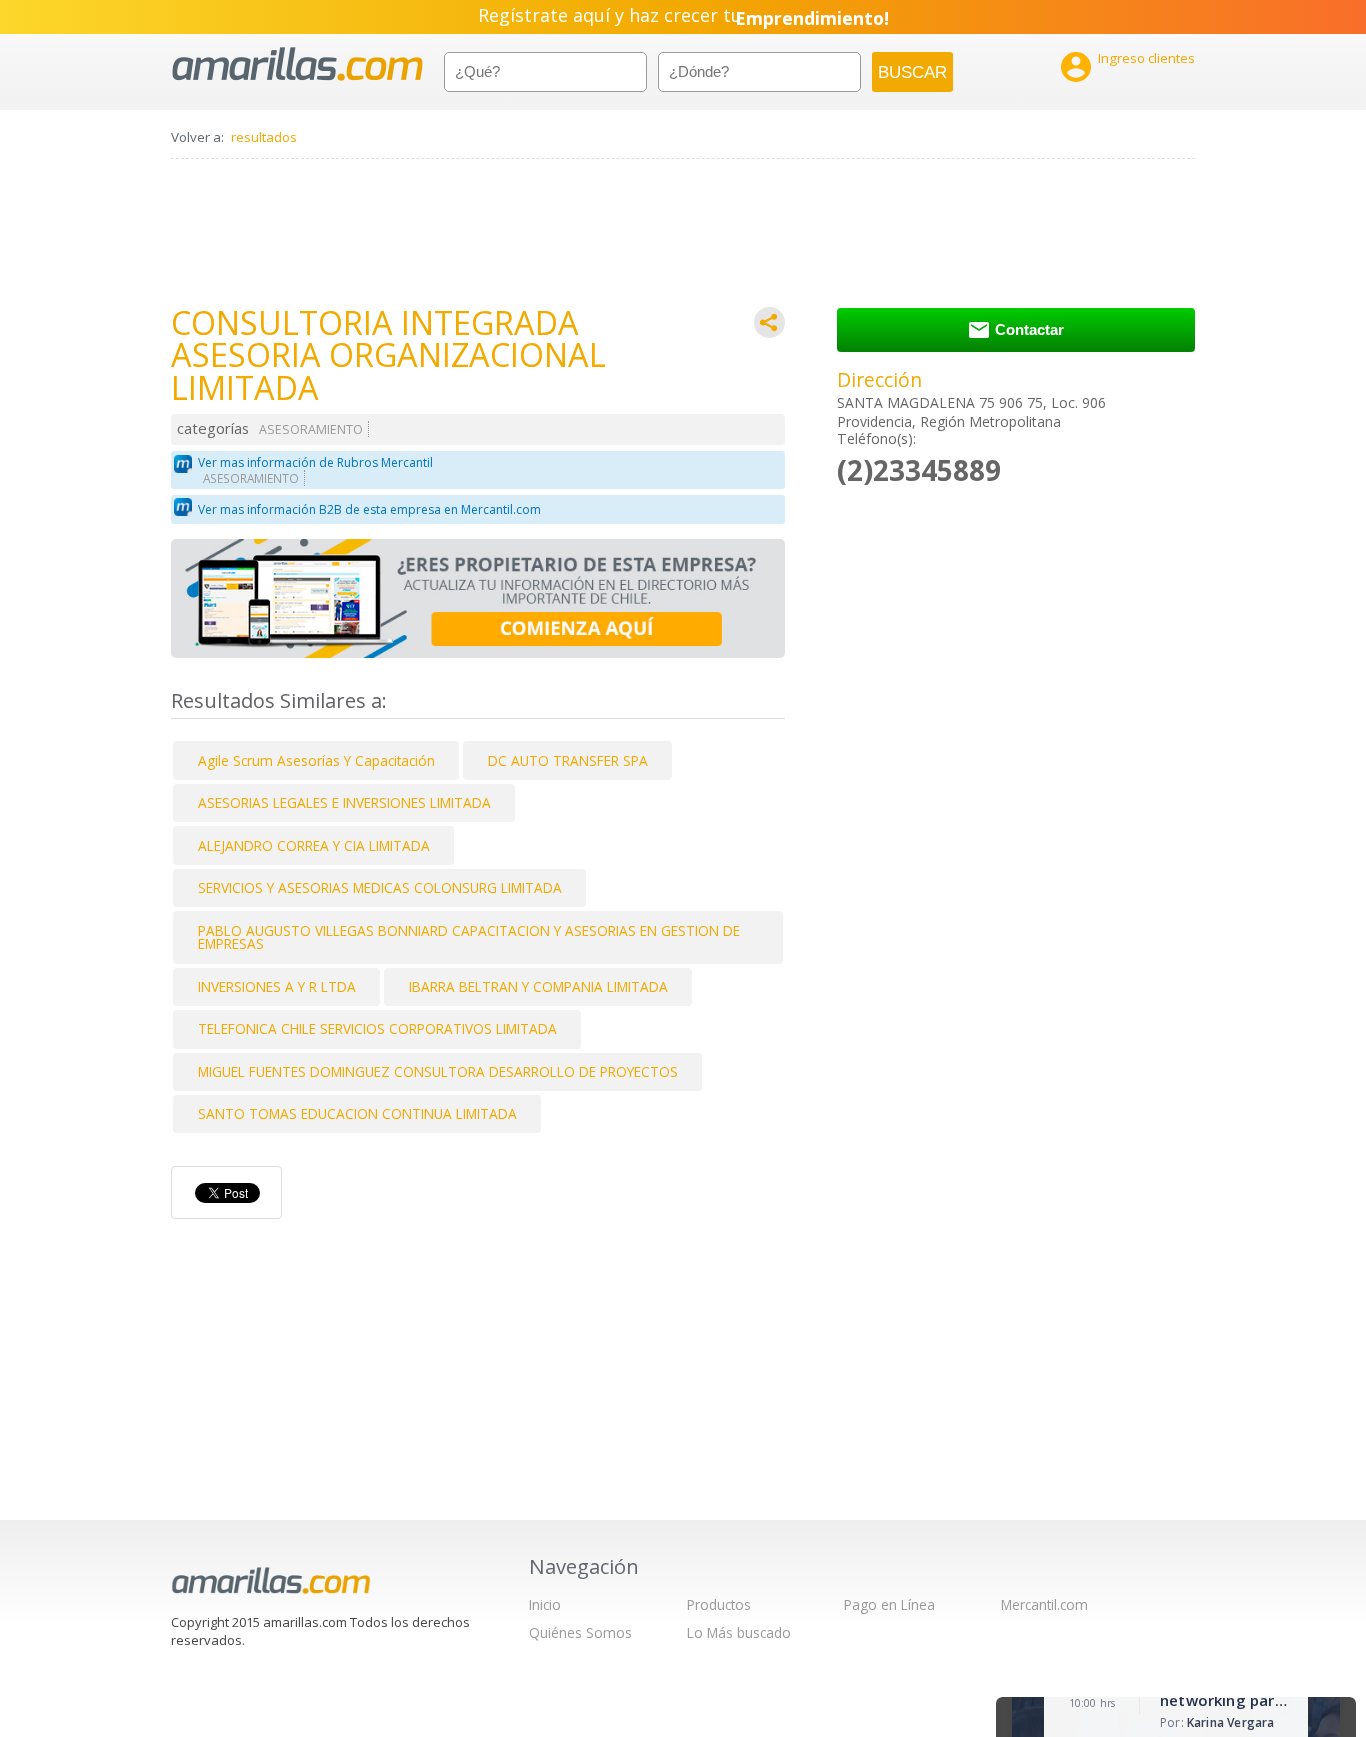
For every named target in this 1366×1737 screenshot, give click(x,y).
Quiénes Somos (580, 1632)
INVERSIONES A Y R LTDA (277, 986)
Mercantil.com (1044, 1604)
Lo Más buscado (739, 1632)
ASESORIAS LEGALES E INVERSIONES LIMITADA (344, 802)
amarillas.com (297, 64)
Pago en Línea (889, 1604)
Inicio (545, 1604)
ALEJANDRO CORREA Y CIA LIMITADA (314, 845)
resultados (264, 137)
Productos (719, 1604)
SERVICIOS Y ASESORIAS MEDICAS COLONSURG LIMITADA (380, 887)
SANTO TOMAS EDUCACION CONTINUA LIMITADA (357, 1113)
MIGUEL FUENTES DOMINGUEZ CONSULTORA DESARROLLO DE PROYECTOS (438, 1071)
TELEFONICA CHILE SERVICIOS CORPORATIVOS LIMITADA (377, 1028)
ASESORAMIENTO (311, 429)
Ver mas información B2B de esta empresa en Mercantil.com (369, 509)
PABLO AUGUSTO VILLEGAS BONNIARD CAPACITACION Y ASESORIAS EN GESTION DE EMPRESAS (469, 937)
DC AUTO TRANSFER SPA (568, 760)
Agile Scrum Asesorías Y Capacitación (316, 760)
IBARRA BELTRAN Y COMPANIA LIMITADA (538, 986)
